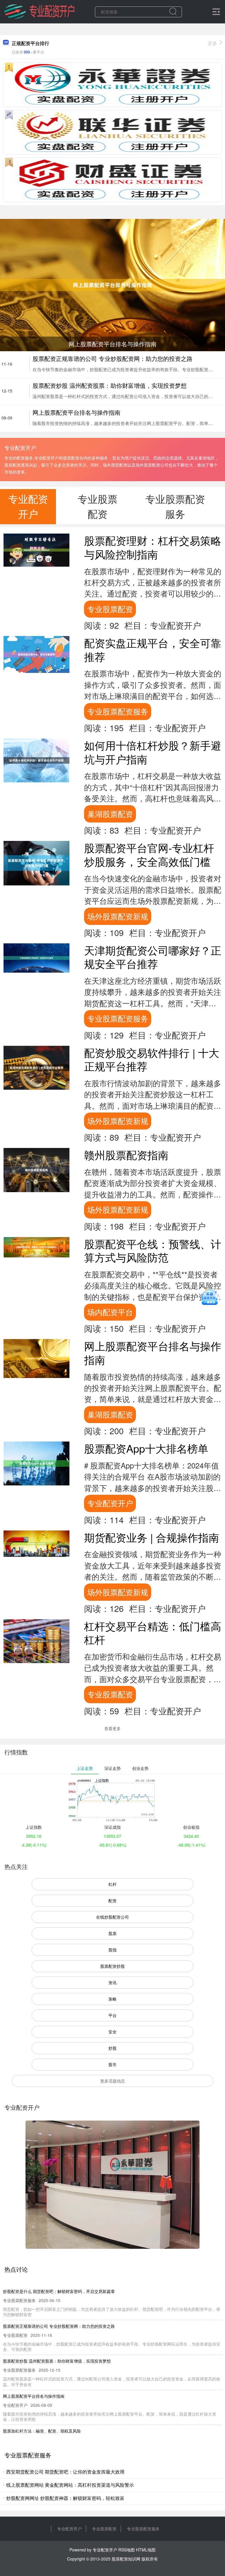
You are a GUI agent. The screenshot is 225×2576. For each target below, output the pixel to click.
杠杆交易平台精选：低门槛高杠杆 (153, 1633)
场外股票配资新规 (118, 916)
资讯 (112, 1982)
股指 (112, 1950)
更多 (212, 43)
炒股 (112, 2048)
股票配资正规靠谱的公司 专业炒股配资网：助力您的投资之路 (112, 358)
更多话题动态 (112, 2081)
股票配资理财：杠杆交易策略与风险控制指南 (153, 547)
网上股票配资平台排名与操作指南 (76, 412)
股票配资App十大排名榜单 (146, 1448)
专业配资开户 (110, 1503)
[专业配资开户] (39, 11)
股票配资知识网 (126, 2559)
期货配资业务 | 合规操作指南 (152, 1537)
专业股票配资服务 (118, 711)
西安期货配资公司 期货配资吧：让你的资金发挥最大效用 (65, 2472)
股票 (112, 1933)
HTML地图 (146, 2550)
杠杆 (112, 1884)
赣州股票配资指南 (126, 1155)
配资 (112, 1900)
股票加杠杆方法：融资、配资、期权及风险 (42, 2431)
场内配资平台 (110, 1312)
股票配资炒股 (112, 1966)
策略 (112, 1999)
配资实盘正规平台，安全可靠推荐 (153, 649)
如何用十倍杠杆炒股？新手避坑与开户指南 (153, 752)
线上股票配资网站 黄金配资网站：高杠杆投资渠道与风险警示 (70, 2485)
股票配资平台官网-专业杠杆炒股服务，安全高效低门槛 (149, 854)
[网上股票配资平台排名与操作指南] (112, 284)
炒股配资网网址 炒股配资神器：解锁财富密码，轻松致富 (65, 2498)
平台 (112, 2015)
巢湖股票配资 (110, 814)
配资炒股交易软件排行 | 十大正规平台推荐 (152, 1059)
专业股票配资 (110, 609)
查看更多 (112, 1728)
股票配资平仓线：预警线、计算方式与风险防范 (153, 1250)
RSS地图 (127, 2550)
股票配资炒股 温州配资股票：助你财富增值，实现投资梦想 (110, 385)
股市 (112, 2064)
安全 (112, 2032)
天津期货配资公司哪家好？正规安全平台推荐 (153, 957)
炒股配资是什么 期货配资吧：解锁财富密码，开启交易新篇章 (59, 2291)
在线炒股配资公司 (112, 1917)
